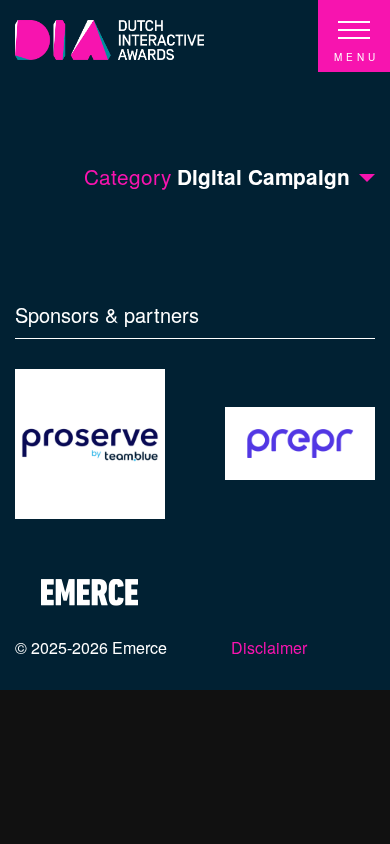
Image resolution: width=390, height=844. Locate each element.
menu (356, 57)
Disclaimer (269, 647)
